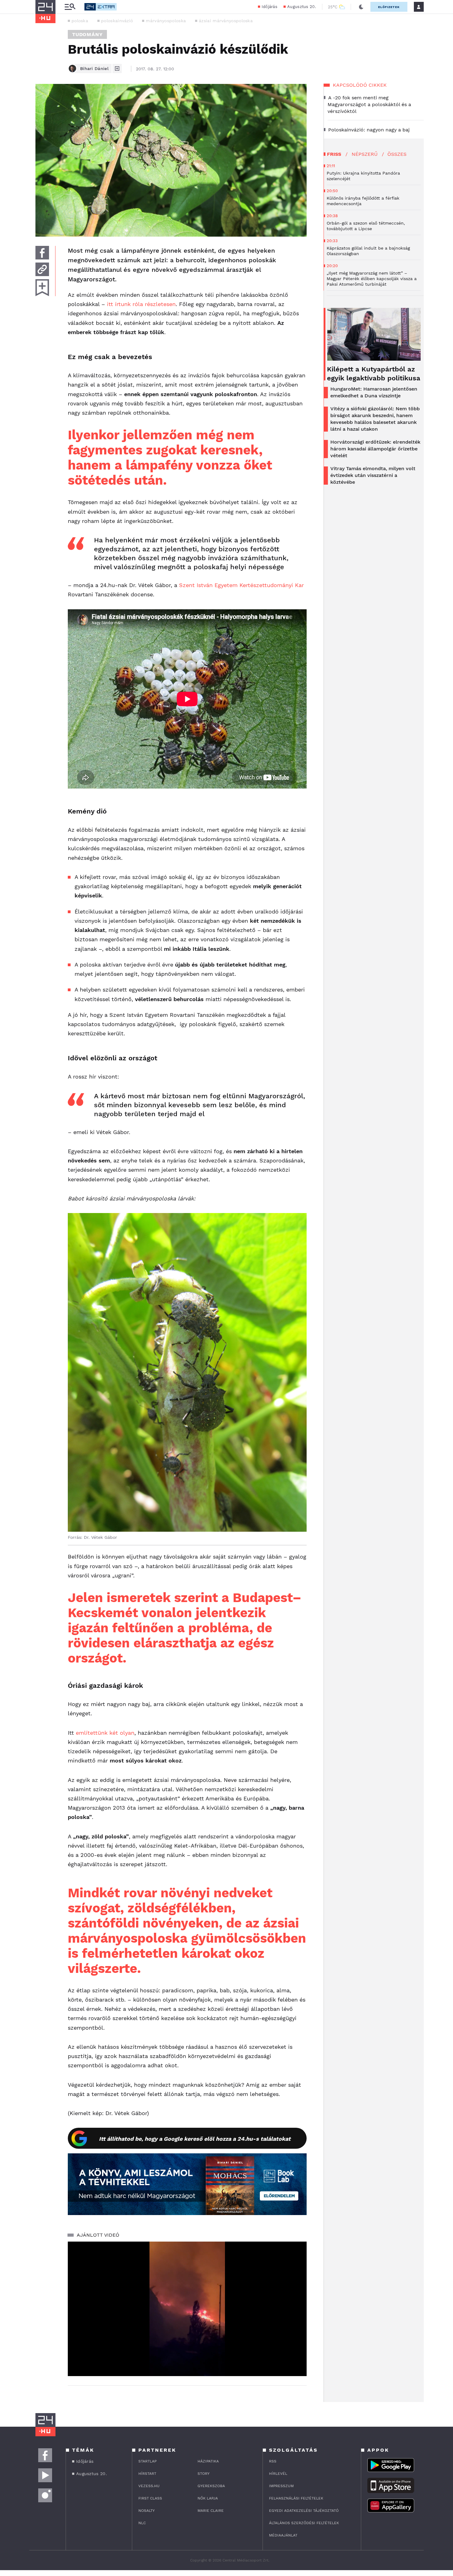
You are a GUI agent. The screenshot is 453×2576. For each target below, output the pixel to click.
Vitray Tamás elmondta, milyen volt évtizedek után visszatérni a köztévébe (373, 475)
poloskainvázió (117, 21)
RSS (273, 2461)
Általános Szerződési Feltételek (304, 2523)
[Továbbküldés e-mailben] (42, 269)
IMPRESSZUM (281, 2486)
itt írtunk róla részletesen (141, 304)
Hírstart (147, 2474)
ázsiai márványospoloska (226, 21)
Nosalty (147, 2511)
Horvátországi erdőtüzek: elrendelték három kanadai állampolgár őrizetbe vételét (375, 449)
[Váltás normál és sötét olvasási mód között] (361, 7)
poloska (80, 21)
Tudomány (87, 34)
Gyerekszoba (211, 2486)
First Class (150, 2498)
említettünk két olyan (105, 1733)
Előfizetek (389, 7)
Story (204, 2474)
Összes (397, 154)
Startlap (147, 2461)
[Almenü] (70, 7)
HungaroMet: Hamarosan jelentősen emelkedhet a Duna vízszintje (374, 392)
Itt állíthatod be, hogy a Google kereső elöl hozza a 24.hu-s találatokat (195, 2139)
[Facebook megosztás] (42, 253)
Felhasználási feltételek (296, 2498)
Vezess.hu (149, 2486)
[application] (187, 2309)
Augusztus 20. (302, 7)
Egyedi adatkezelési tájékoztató (304, 2511)
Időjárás (269, 7)
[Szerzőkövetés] (117, 68)
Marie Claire (211, 2511)
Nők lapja (208, 2498)
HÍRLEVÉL (278, 2474)
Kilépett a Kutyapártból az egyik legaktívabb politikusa (374, 374)
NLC (142, 2523)
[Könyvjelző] (42, 288)
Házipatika (208, 2461)
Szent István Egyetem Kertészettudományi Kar (241, 585)
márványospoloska (166, 21)
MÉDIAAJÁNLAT (283, 2535)
